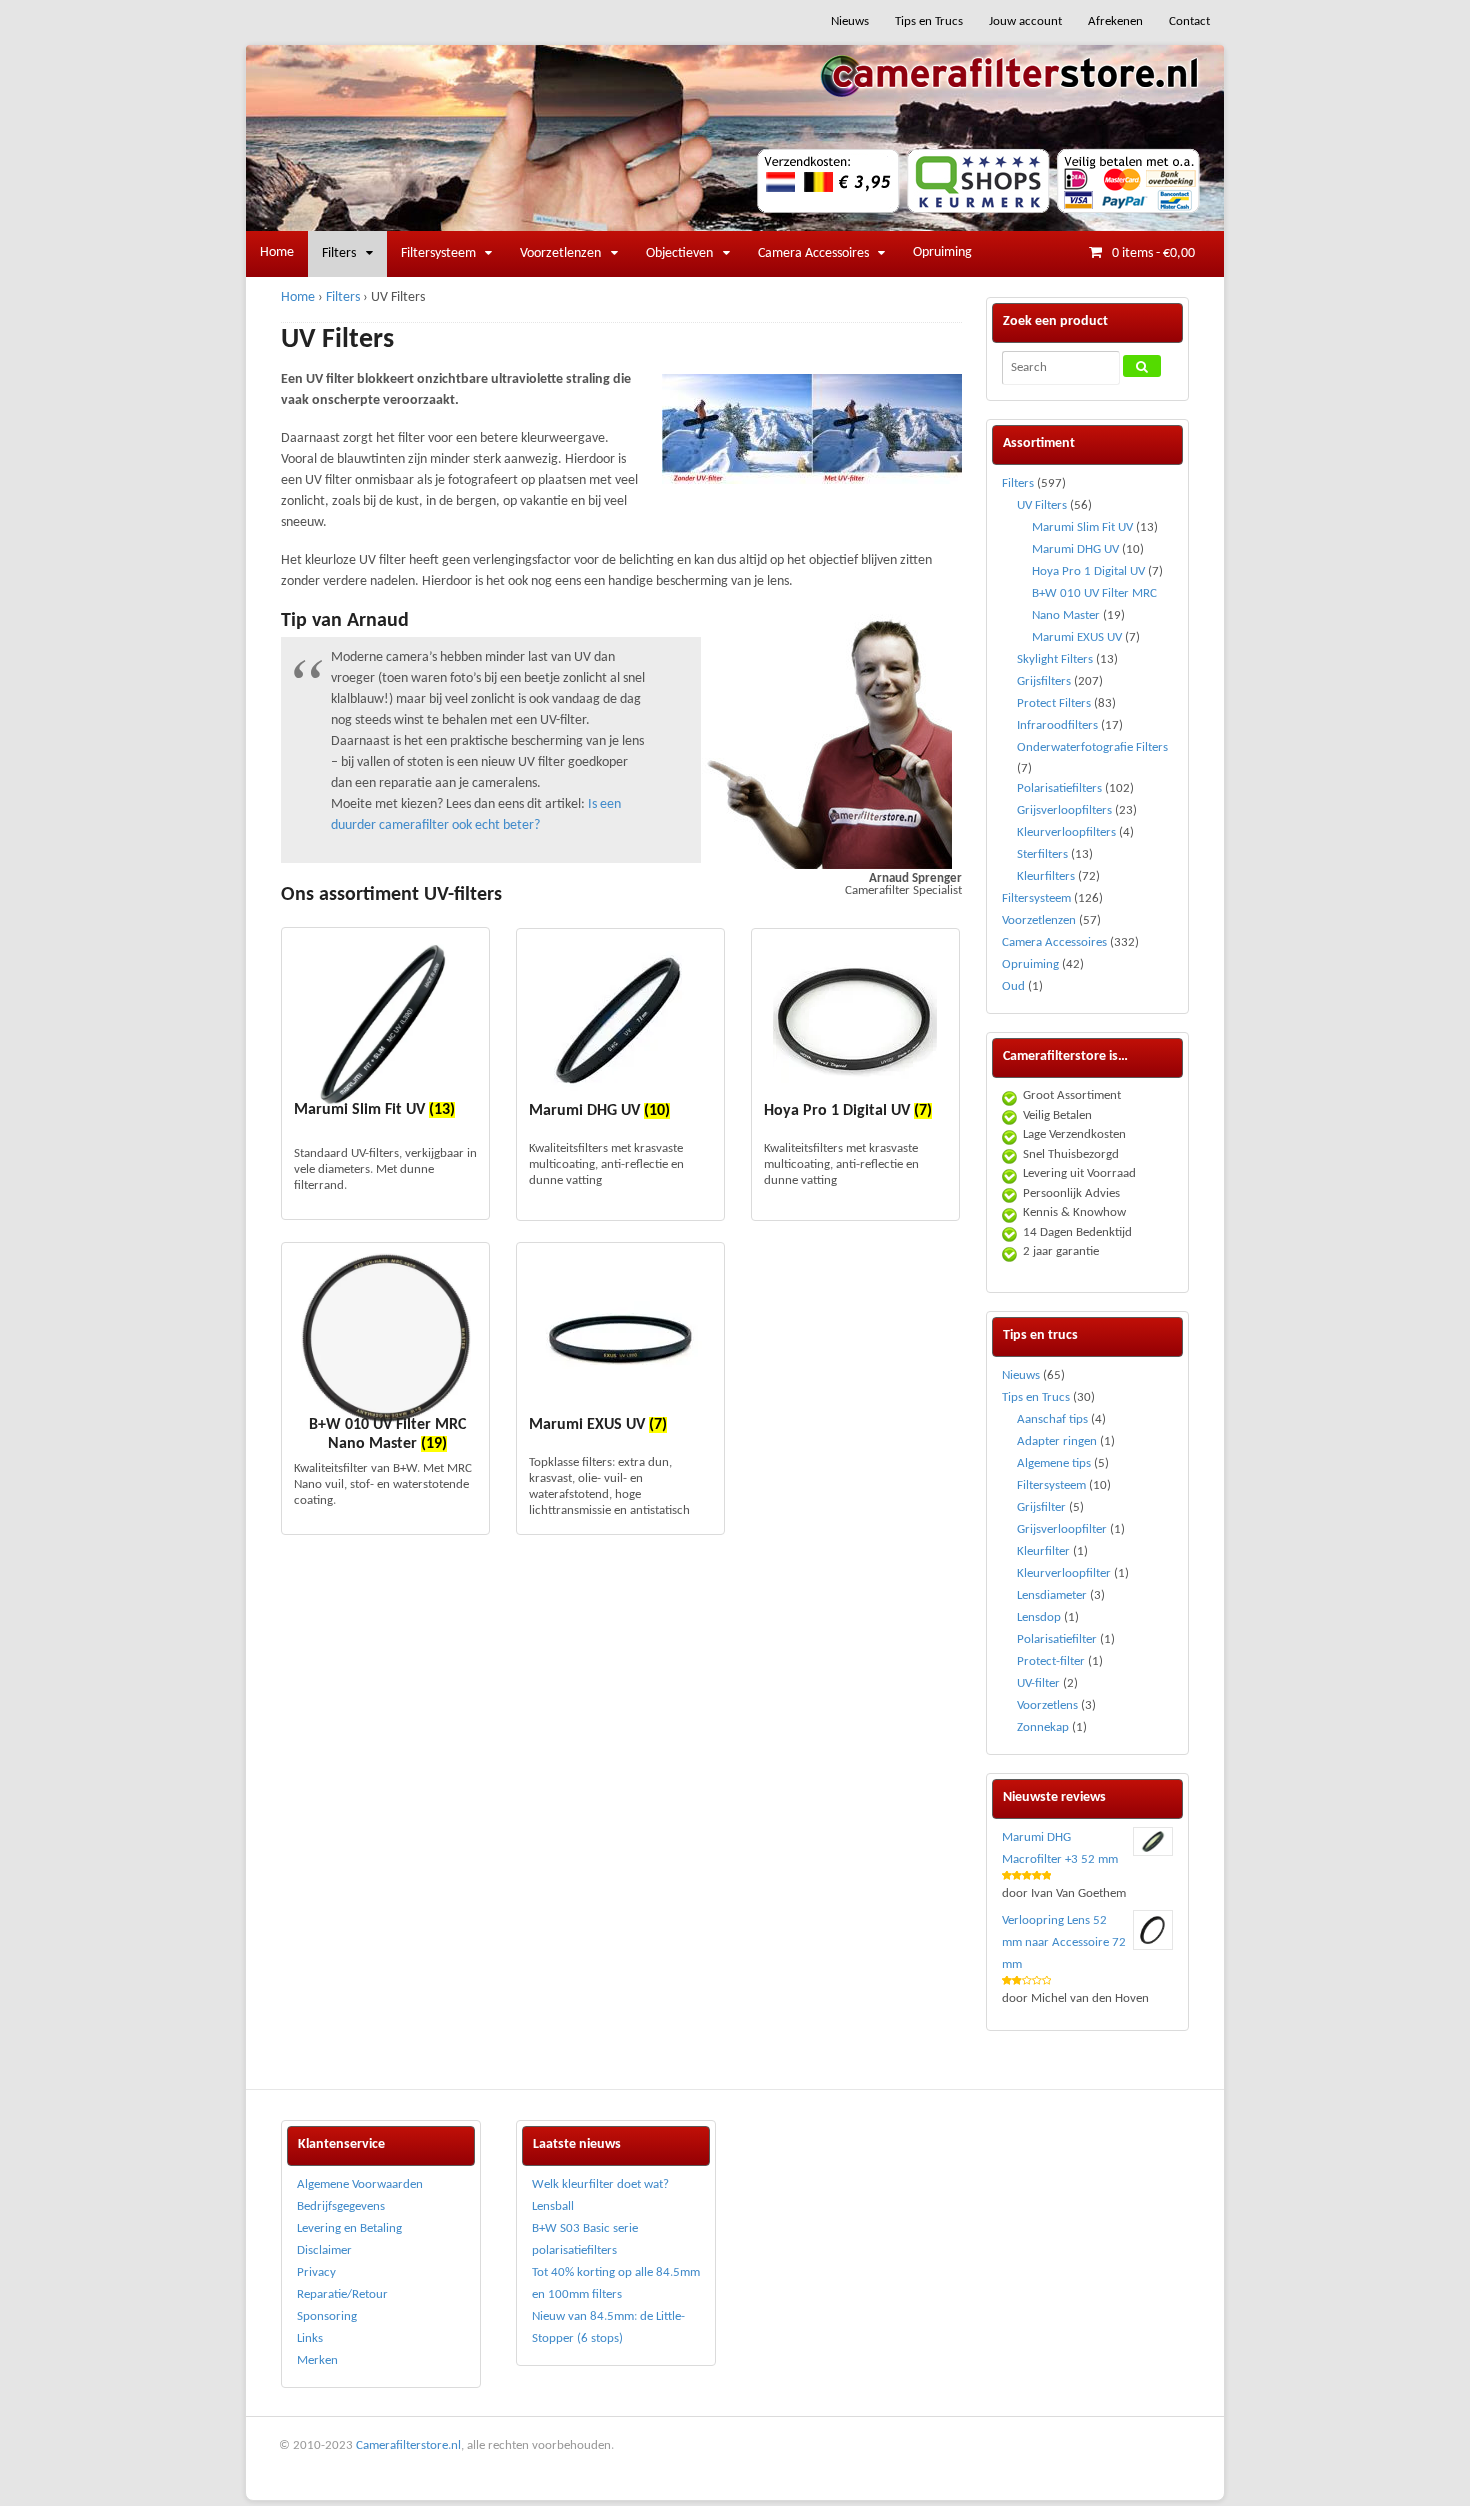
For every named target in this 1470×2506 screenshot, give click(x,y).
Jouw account (1025, 21)
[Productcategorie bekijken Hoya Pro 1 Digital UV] (855, 1021)
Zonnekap (1043, 1727)
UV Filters (1042, 505)
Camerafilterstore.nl (408, 2445)
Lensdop (1039, 1617)
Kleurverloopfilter (1064, 1573)
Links (310, 2338)
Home (277, 252)
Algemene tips (1054, 1463)
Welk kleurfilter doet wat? (600, 2184)
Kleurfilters (1046, 876)
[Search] (1142, 366)
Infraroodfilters (1057, 725)
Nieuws (850, 21)
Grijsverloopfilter (1062, 1529)
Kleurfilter (1043, 1551)
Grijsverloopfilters (1064, 810)
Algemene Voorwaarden (360, 2184)
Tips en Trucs (929, 21)
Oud (1013, 986)
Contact (1189, 21)
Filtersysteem (438, 253)
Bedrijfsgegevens (341, 2206)
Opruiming (942, 252)
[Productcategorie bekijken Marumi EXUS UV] (620, 1335)
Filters (339, 253)
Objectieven (679, 253)
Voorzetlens (1047, 1705)
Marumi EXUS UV (1077, 637)
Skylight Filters (1055, 659)
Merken (317, 2360)
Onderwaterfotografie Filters (1092, 747)
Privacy (316, 2272)
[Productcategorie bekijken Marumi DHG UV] (620, 1021)
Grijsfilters (1044, 681)
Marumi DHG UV (1075, 549)
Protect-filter (1051, 1661)
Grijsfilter (1041, 1507)
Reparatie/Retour (342, 2294)
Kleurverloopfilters (1066, 832)
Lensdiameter (1052, 1595)
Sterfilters (1042, 854)
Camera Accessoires (813, 253)
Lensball (553, 2206)
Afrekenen (1115, 21)
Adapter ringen (1057, 1441)
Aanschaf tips (1052, 1419)
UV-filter (1038, 1683)
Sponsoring (327, 2316)
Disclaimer (324, 2250)
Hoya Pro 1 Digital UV (1088, 571)
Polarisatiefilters (1059, 788)
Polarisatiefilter (1057, 1639)
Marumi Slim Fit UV (1082, 527)
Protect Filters (1054, 703)
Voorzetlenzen (560, 253)
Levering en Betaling (349, 2228)
